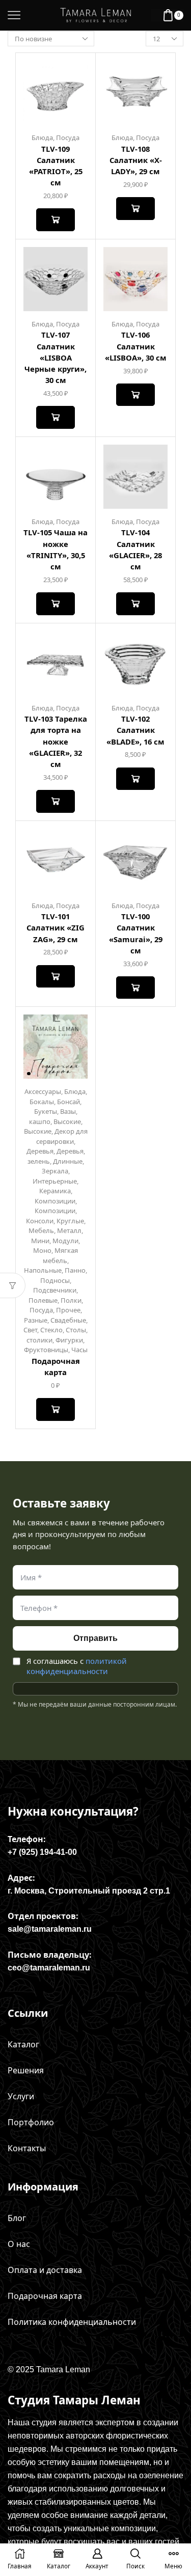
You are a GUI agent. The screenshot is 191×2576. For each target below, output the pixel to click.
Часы (79, 1350)
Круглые (70, 1221)
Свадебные (68, 1320)
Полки (71, 1300)
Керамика (55, 1191)
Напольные (43, 1270)
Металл (69, 1230)
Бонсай (69, 1102)
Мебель (41, 1230)
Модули (65, 1241)
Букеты (46, 1111)
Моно (42, 1250)
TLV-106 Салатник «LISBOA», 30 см (136, 346)
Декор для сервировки (62, 1136)
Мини (40, 1241)
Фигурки (69, 1340)
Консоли (40, 1221)
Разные (36, 1320)
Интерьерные (55, 1181)
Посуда (68, 138)
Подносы (55, 1280)
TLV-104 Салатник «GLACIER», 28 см (135, 549)
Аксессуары (43, 1091)
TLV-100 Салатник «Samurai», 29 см (136, 933)
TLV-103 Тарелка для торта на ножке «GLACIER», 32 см (56, 741)
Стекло (51, 1330)
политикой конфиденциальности (77, 1666)
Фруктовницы (46, 1350)
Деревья (40, 1151)
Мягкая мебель (61, 1255)
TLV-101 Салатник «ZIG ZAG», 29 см (56, 927)
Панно (75, 1270)
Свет (30, 1330)
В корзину (55, 220)
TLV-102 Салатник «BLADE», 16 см (135, 730)
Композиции (55, 1201)
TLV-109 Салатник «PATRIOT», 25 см (56, 166)
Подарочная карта (56, 1366)
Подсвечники (55, 1290)
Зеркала (55, 1171)
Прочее (68, 1310)
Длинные (68, 1161)
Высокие (67, 1121)
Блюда (42, 138)
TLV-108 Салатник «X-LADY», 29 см (136, 160)
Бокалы (42, 1102)
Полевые (43, 1300)
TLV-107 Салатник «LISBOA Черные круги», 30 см (56, 357)
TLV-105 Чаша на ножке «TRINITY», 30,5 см (56, 549)
